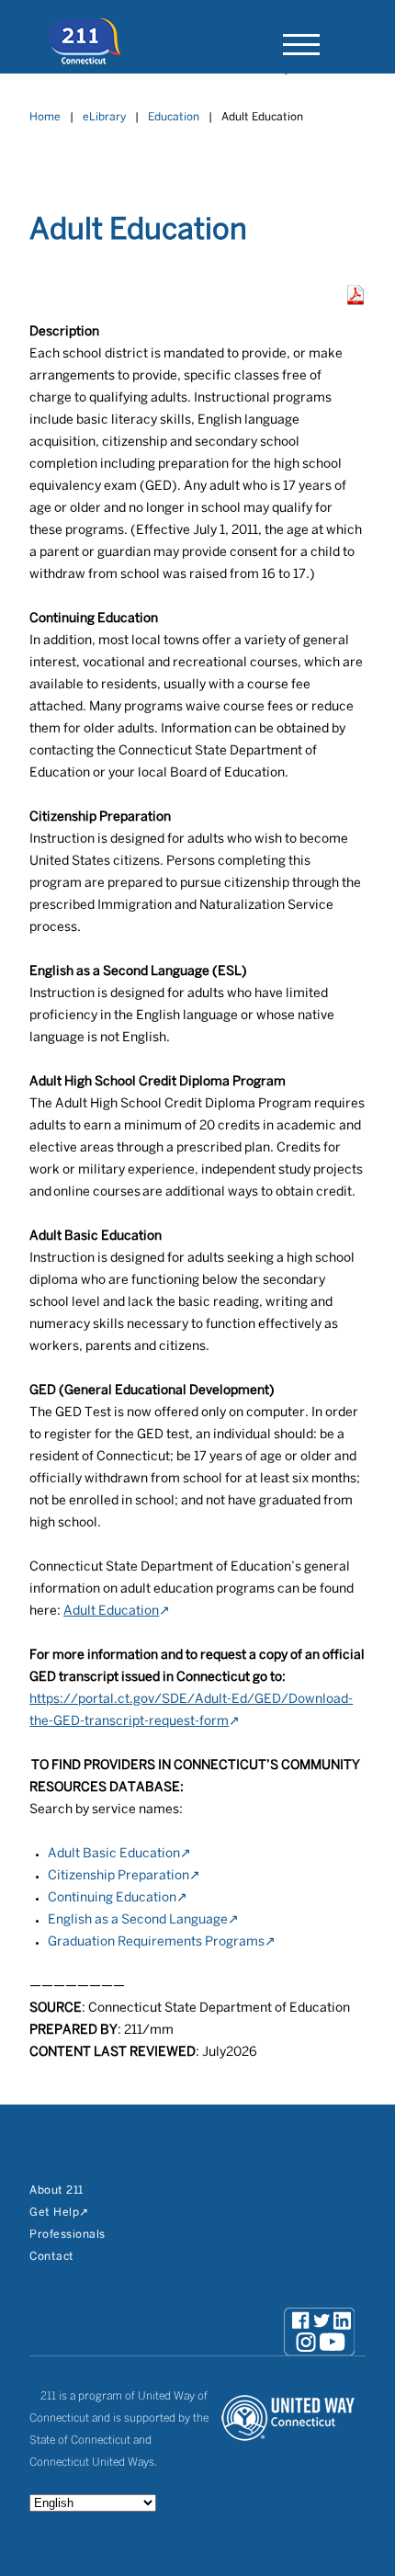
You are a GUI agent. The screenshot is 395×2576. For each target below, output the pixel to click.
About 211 (56, 2190)
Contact (52, 2257)
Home (45, 117)
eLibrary (104, 117)
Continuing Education (112, 1898)
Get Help (54, 2213)
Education (174, 117)
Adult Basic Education (114, 1854)
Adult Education (111, 1611)
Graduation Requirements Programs (156, 1942)
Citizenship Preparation (118, 1876)
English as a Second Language (138, 1920)
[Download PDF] (355, 301)
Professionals (68, 2235)
